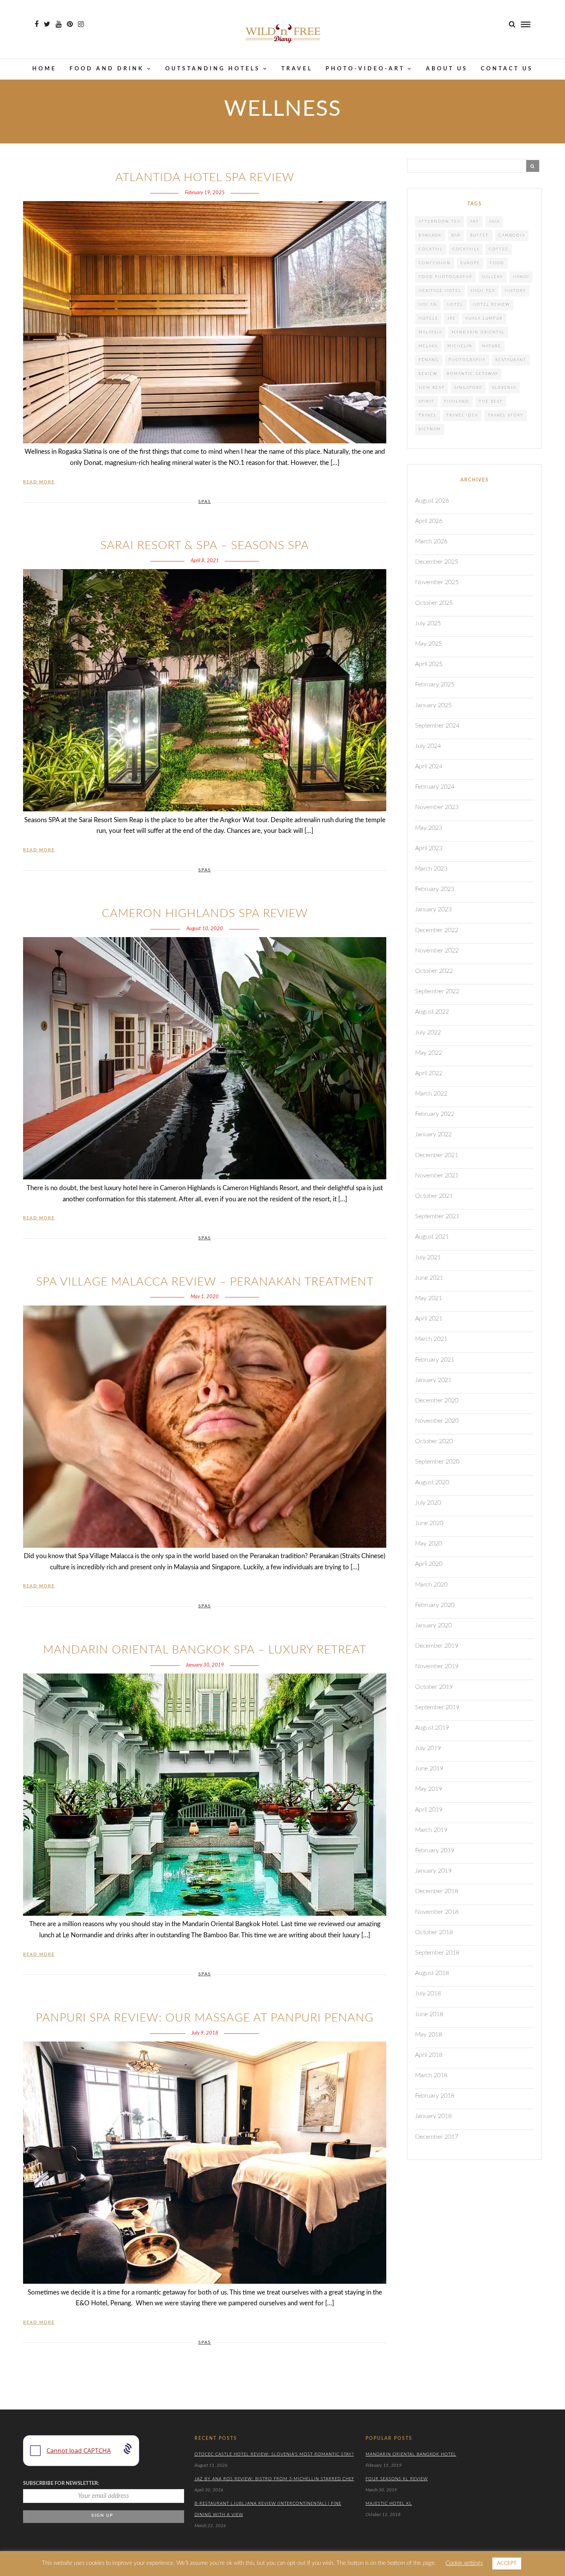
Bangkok (430, 235)
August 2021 (432, 1237)
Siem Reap (432, 388)
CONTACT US (507, 69)
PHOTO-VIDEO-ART (365, 69)
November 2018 (437, 1912)
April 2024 (429, 766)
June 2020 (429, 1523)
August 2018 (432, 1973)
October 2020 (434, 1441)
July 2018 (428, 1993)
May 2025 (429, 644)
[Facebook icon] (37, 24)
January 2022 (433, 1134)
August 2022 (432, 1012)
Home (44, 69)
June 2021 (429, 1278)
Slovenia (504, 388)
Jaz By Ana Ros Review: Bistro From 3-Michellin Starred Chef (274, 2479)
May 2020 (429, 1544)
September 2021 (437, 1216)
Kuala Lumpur (484, 318)
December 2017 (437, 2137)
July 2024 (428, 746)
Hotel (455, 305)
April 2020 (429, 1564)
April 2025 (429, 664)
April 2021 (429, 1319)
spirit (426, 401)
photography (467, 360)
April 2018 (429, 2055)
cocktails (466, 249)
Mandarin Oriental (478, 332)
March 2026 (431, 541)
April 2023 (429, 848)
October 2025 (434, 603)
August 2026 (432, 501)
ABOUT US (447, 69)
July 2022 (428, 1032)
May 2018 (429, 2035)
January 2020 (433, 1625)
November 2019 (437, 1666)
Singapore (468, 388)
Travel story (506, 415)
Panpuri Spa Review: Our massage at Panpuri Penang (205, 2018)
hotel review (491, 305)
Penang (429, 360)
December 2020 (437, 1400)
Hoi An (428, 305)
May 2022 (429, 1053)
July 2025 (428, 623)
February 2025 (435, 684)
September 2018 (437, 1953)
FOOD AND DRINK (107, 69)
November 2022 (437, 951)
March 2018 (431, 2075)
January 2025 (433, 705)
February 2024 (435, 787)
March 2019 (431, 1830)
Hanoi (521, 277)
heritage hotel (440, 291)
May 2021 (429, 1298)
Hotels (428, 318)
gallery (493, 277)
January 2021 (433, 1380)
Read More (39, 482)
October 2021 (434, 1196)
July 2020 (428, 1503)
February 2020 (435, 1605)
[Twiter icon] (47, 24)
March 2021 (431, 1339)
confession (435, 263)
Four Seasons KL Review (397, 2479)
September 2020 (437, 1462)
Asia (494, 221)
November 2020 (437, 1421)
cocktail (431, 249)
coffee (499, 249)
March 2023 (431, 869)
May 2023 (429, 828)
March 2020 (431, 1585)
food (497, 263)
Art (475, 221)
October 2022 (434, 971)
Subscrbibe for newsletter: (61, 2484)
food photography (445, 277)
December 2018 (437, 1891)
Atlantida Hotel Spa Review (205, 178)
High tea (483, 291)
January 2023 (433, 909)
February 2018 (435, 2096)
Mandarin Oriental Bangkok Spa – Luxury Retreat (205, 1650)
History (515, 291)
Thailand (457, 401)
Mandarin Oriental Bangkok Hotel (411, 2454)
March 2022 (431, 1094)
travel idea (462, 415)
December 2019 (437, 1646)
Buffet (479, 235)
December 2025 (437, 562)
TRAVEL (297, 69)
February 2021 (435, 1360)
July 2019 (428, 1748)
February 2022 (435, 1114)
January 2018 (433, 2116)
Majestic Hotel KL (389, 2504)
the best (491, 401)
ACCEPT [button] (507, 2564)
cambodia (512, 235)
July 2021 (428, 1257)
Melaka (428, 346)
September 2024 (437, 726)
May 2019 (429, 1789)
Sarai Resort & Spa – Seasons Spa (205, 546)
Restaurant (511, 360)
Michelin (460, 346)
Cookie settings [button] (464, 2563)
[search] (512, 24)
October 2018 (434, 1932)
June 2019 (429, 1768)
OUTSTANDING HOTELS (213, 69)
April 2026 (429, 521)
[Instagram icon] (81, 24)
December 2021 (437, 1155)
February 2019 (435, 1850)
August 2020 (432, 1482)
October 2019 (434, 1687)
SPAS (205, 502)
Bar (456, 235)
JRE (452, 318)
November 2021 (437, 1176)
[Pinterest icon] (70, 24)
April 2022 (429, 1073)
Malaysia (430, 332)
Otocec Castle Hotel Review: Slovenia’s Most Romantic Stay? (274, 2454)
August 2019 (432, 1728)
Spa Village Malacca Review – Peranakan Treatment (205, 1282)
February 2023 (435, 889)
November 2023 (437, 807)
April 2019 (429, 1810)
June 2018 (429, 2014)
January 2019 (433, 1871)
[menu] (526, 24)
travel (428, 415)
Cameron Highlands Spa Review (205, 914)
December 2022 (437, 930)
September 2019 (437, 1707)
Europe (470, 263)
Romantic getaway (473, 374)
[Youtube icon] (59, 24)
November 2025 (437, 582)
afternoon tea (440, 221)
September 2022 (437, 991)
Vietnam (430, 429)
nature (492, 346)
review (428, 374)
